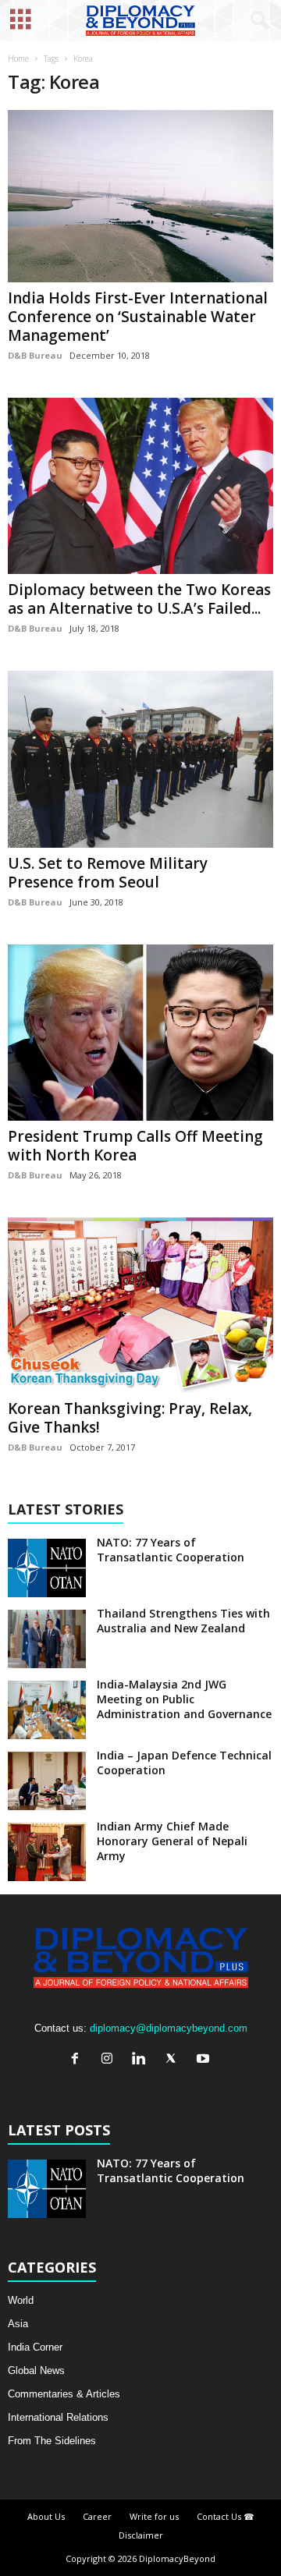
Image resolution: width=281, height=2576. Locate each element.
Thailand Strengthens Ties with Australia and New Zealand (183, 1621)
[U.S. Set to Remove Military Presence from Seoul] (140, 759)
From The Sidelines (52, 2441)
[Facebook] (78, 2060)
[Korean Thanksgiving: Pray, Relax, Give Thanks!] (140, 1306)
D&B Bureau (35, 355)
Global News (36, 2370)
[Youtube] (205, 2060)
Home (18, 58)
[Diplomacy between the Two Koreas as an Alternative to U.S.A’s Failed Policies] (140, 486)
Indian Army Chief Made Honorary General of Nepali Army (172, 1841)
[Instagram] (110, 2060)
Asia (18, 2324)
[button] (257, 21)
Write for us (154, 2516)
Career (97, 2516)
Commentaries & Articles (64, 2394)
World (21, 2300)
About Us (46, 2516)
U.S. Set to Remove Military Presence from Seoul (108, 873)
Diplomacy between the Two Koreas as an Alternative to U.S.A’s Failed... (139, 599)
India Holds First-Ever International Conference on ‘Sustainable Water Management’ (138, 317)
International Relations (58, 2417)
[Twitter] (174, 2060)
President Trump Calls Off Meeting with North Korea (135, 1146)
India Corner (35, 2347)
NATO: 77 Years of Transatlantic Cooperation (171, 1550)
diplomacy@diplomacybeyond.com (169, 2028)
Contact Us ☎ (226, 2516)
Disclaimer (141, 2535)
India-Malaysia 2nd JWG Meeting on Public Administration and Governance (184, 1699)
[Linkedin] (142, 2060)
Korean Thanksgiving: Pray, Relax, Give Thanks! (130, 1418)
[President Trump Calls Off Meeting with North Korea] (140, 1033)
